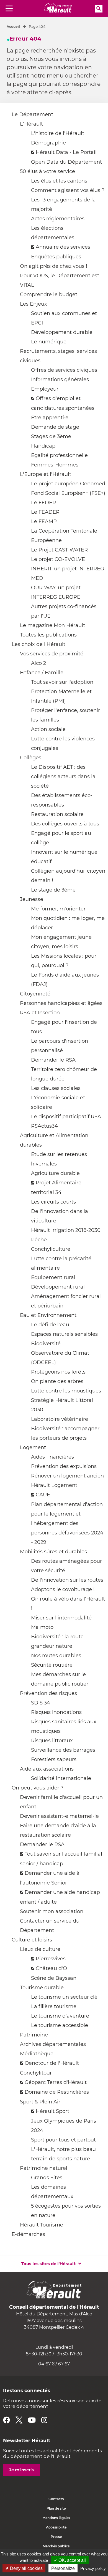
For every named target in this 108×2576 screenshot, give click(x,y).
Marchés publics (56, 2546)
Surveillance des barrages (63, 1750)
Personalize (63, 2568)
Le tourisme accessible (60, 2025)
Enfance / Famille (42, 673)
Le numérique (49, 342)
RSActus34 (44, 1126)
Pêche (39, 1240)
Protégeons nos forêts (58, 1372)
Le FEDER (43, 503)
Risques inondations (56, 1712)
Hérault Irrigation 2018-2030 (66, 1230)
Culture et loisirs (32, 1940)
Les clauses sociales (56, 1088)
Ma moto (42, 1627)
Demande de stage (55, 427)
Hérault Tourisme (42, 2225)
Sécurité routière (52, 1665)
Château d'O (51, 1968)
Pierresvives (51, 1959)
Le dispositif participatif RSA (66, 1117)
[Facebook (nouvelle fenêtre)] (7, 2420)
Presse (56, 2537)
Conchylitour (36, 2073)
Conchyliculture (51, 1249)
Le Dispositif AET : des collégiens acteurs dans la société (63, 777)
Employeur (45, 389)
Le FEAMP (44, 521)
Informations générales (60, 380)
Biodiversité (46, 1344)
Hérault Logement (54, 1485)
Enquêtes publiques (56, 257)
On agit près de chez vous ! (54, 266)
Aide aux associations (47, 1769)
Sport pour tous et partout (63, 2140)
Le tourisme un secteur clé (64, 1997)
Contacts (56, 2499)
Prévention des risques (48, 1693)
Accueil (13, 27)
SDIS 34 (41, 1703)
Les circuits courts (53, 1202)
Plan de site (56, 2508)
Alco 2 (38, 663)
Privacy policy (93, 2568)
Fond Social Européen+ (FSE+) (68, 493)
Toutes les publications (48, 635)
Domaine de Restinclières (57, 2092)
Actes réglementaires (58, 219)
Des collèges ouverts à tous (65, 824)
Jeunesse (32, 899)
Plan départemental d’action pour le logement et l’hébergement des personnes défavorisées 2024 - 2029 (67, 1523)
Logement (33, 1447)
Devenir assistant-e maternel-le (59, 1816)
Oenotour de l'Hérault (52, 2063)
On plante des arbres (57, 1381)
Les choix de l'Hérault (38, 644)
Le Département (32, 114)
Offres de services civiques (64, 370)
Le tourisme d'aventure (60, 2016)
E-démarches (28, 2234)
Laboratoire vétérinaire (60, 1419)
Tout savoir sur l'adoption (62, 682)
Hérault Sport (52, 2111)
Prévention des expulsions (64, 1466)
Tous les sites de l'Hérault (49, 2264)
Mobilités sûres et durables (53, 1552)
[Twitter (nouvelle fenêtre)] (19, 2420)
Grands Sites (47, 2178)
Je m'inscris (21, 2470)
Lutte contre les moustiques (66, 1391)
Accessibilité (56, 2527)
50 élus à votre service (47, 171)
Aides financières (52, 1457)
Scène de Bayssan (54, 1978)
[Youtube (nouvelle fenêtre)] (32, 2420)
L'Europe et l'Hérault (46, 474)
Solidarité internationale (61, 1778)
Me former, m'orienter (58, 909)
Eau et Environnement (48, 1315)
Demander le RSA (53, 1060)
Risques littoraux (52, 1741)
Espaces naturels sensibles (64, 1334)
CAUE (43, 1495)
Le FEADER (45, 512)
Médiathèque (37, 2054)
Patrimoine (34, 2035)
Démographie (48, 143)
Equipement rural (53, 1277)
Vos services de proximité (52, 654)
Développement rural (58, 1287)
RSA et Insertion (40, 1013)
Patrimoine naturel (44, 2168)
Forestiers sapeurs (54, 1759)
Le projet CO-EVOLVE (58, 559)
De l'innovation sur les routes (67, 1580)
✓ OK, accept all (70, 2560)
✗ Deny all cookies (24, 2568)
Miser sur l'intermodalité (61, 1618)
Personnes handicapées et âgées (61, 1003)
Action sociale (48, 729)
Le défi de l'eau (50, 1325)
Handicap (43, 446)
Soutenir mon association (52, 1911)
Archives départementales (53, 2044)
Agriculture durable (55, 1173)
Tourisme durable (42, 1988)
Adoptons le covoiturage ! (63, 1589)
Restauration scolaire (57, 814)
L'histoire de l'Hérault (58, 133)
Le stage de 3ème (53, 890)
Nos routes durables (56, 1656)
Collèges (31, 758)
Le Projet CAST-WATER (59, 550)
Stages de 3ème (51, 436)
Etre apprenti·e (50, 418)
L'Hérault (31, 124)
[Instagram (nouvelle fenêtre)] (44, 2420)
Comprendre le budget (49, 294)
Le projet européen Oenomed (68, 484)
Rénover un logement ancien (67, 1476)
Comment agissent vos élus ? (68, 190)
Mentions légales (56, 2518)
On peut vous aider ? (38, 1788)
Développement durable (62, 332)
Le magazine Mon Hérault (52, 625)
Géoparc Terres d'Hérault (56, 2082)
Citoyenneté (35, 994)
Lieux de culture (40, 1949)
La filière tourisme (54, 2006)
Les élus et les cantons (59, 181)
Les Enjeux (34, 304)
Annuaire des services (63, 247)
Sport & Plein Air (40, 2102)
